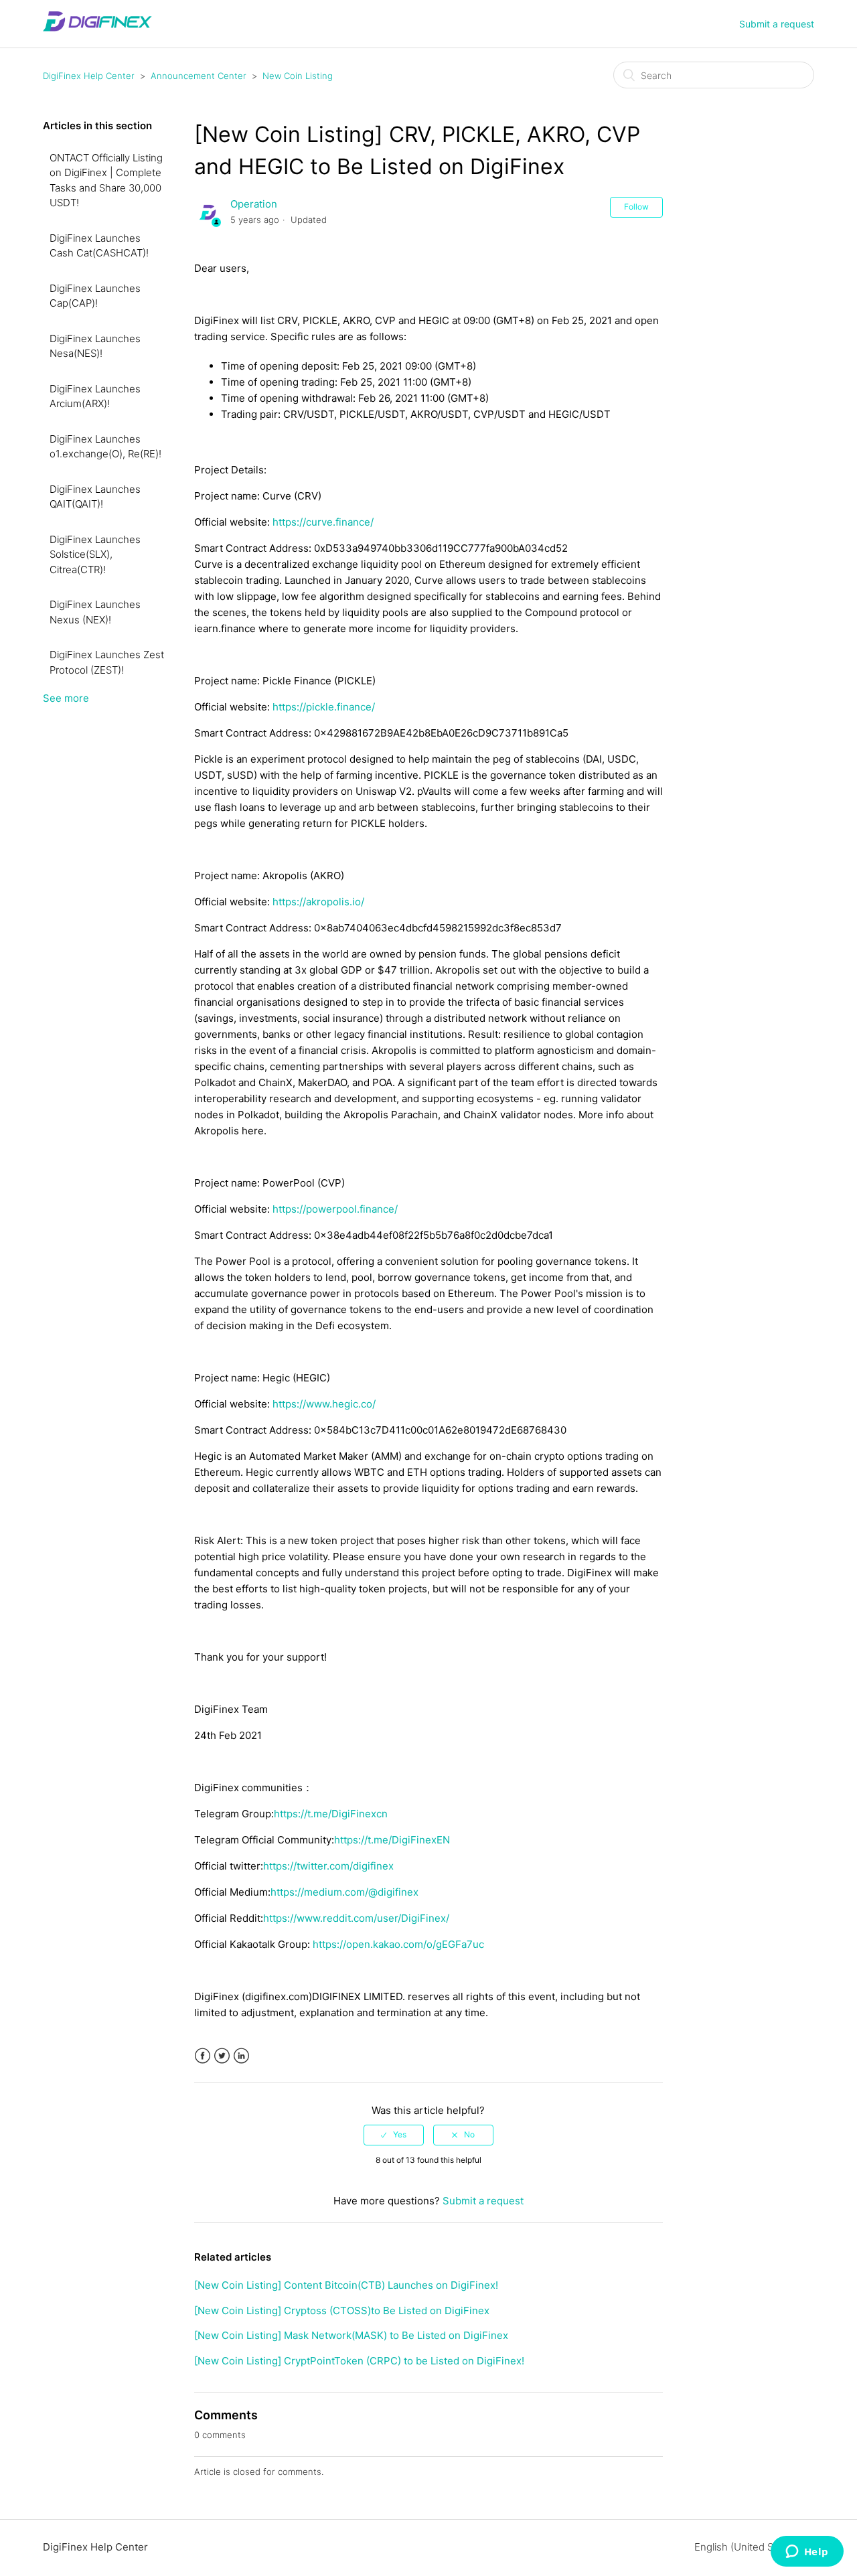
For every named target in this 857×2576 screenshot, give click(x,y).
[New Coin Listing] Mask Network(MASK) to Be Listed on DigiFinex (351, 2335)
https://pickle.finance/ (324, 707)
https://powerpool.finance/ (335, 1209)
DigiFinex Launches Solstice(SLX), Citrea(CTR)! (95, 554)
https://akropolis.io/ (318, 902)
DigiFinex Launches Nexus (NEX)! (95, 612)
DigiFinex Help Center (89, 76)
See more (66, 698)
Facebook (203, 2056)
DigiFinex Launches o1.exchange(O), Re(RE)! (105, 447)
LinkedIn (241, 2056)
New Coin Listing (298, 76)
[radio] (394, 2135)
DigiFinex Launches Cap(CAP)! (95, 296)
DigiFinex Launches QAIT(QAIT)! (95, 497)
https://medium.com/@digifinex (344, 1892)
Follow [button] (636, 207)
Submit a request (777, 24)
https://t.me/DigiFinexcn (331, 1814)
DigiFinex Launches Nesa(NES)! (95, 346)
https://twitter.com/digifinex (328, 1866)
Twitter (222, 2056)
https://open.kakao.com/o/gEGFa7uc (398, 1944)
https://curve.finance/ (323, 522)
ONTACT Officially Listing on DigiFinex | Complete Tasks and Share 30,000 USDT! (106, 180)
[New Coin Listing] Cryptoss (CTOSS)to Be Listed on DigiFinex (342, 2310)
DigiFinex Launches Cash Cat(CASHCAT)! (99, 246)
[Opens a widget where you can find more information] (807, 2553)
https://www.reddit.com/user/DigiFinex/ (356, 1918)
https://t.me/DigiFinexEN (392, 1840)
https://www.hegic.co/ (324, 1404)
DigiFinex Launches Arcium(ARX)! (95, 396)
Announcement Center (199, 76)
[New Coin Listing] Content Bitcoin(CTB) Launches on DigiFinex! (346, 2285)
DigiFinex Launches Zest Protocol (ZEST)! (107, 662)
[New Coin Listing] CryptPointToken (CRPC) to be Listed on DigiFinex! (359, 2361)
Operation (254, 204)
